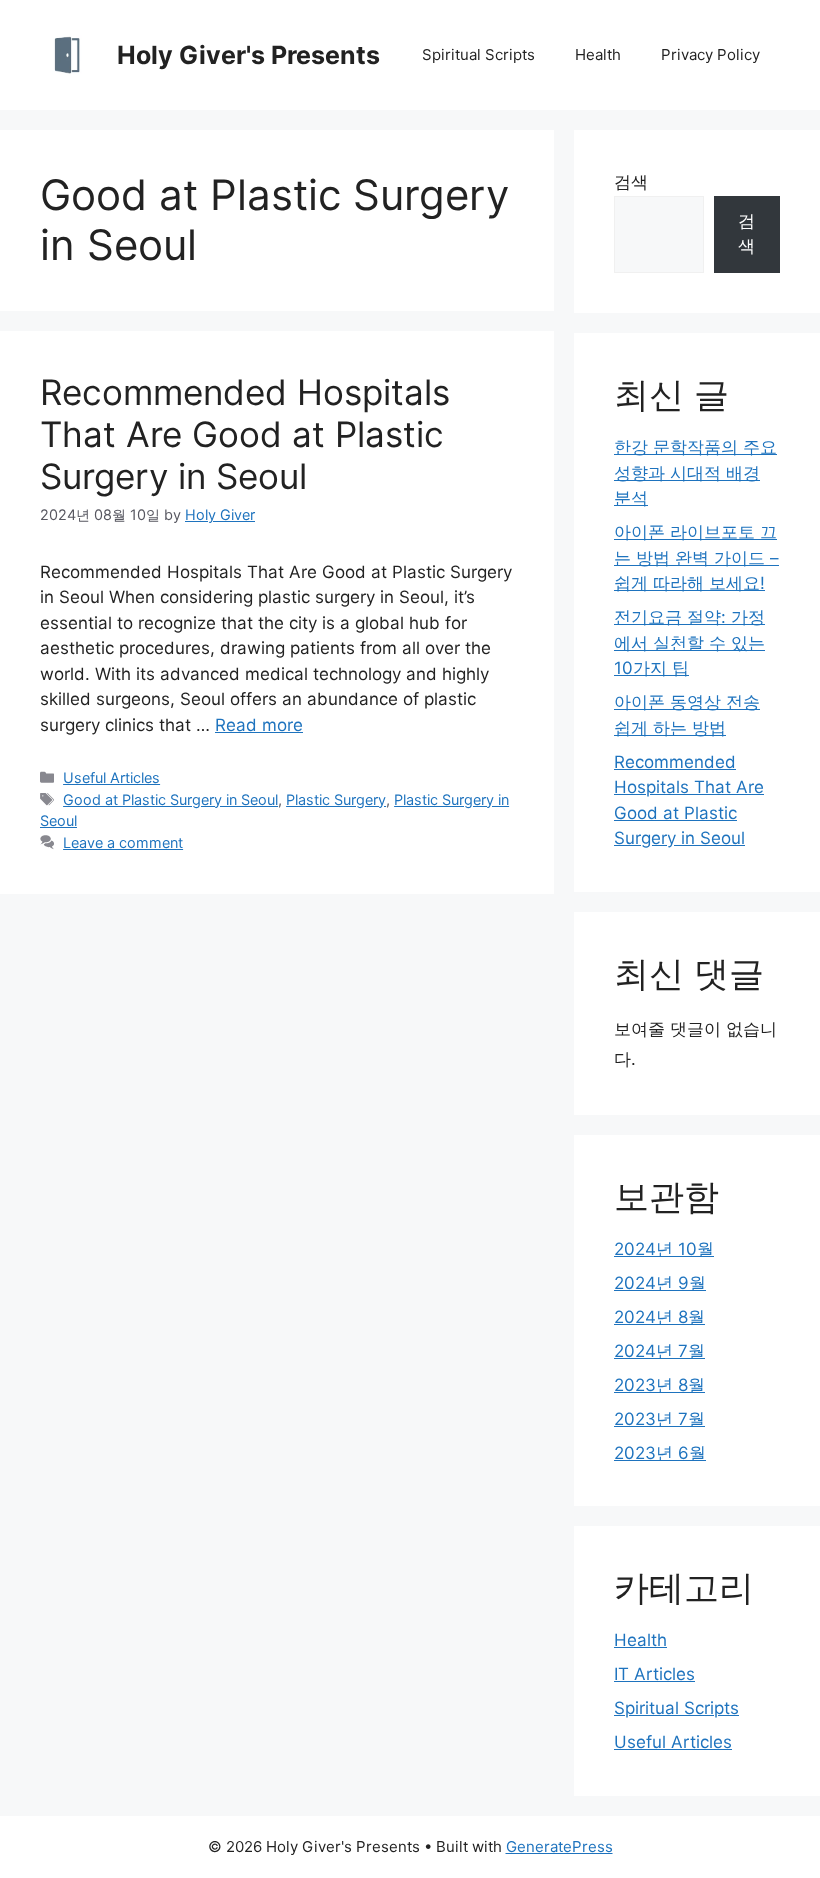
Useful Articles (111, 777)
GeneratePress (559, 1846)
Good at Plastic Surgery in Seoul (170, 799)
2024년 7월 (659, 1351)
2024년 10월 (664, 1249)
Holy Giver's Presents (248, 55)
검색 (631, 182)
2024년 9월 (660, 1283)
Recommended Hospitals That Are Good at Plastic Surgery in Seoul (245, 434)
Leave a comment (123, 842)
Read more (259, 725)
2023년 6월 (660, 1453)
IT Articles (654, 1674)
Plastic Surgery (336, 799)
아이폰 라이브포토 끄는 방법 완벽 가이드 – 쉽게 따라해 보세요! (696, 557)
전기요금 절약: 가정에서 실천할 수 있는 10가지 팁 (689, 642)
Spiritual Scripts (478, 54)
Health (598, 54)
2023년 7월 (659, 1419)
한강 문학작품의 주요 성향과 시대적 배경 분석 (695, 472)
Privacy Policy (710, 54)
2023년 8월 (659, 1385)
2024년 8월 (659, 1317)
